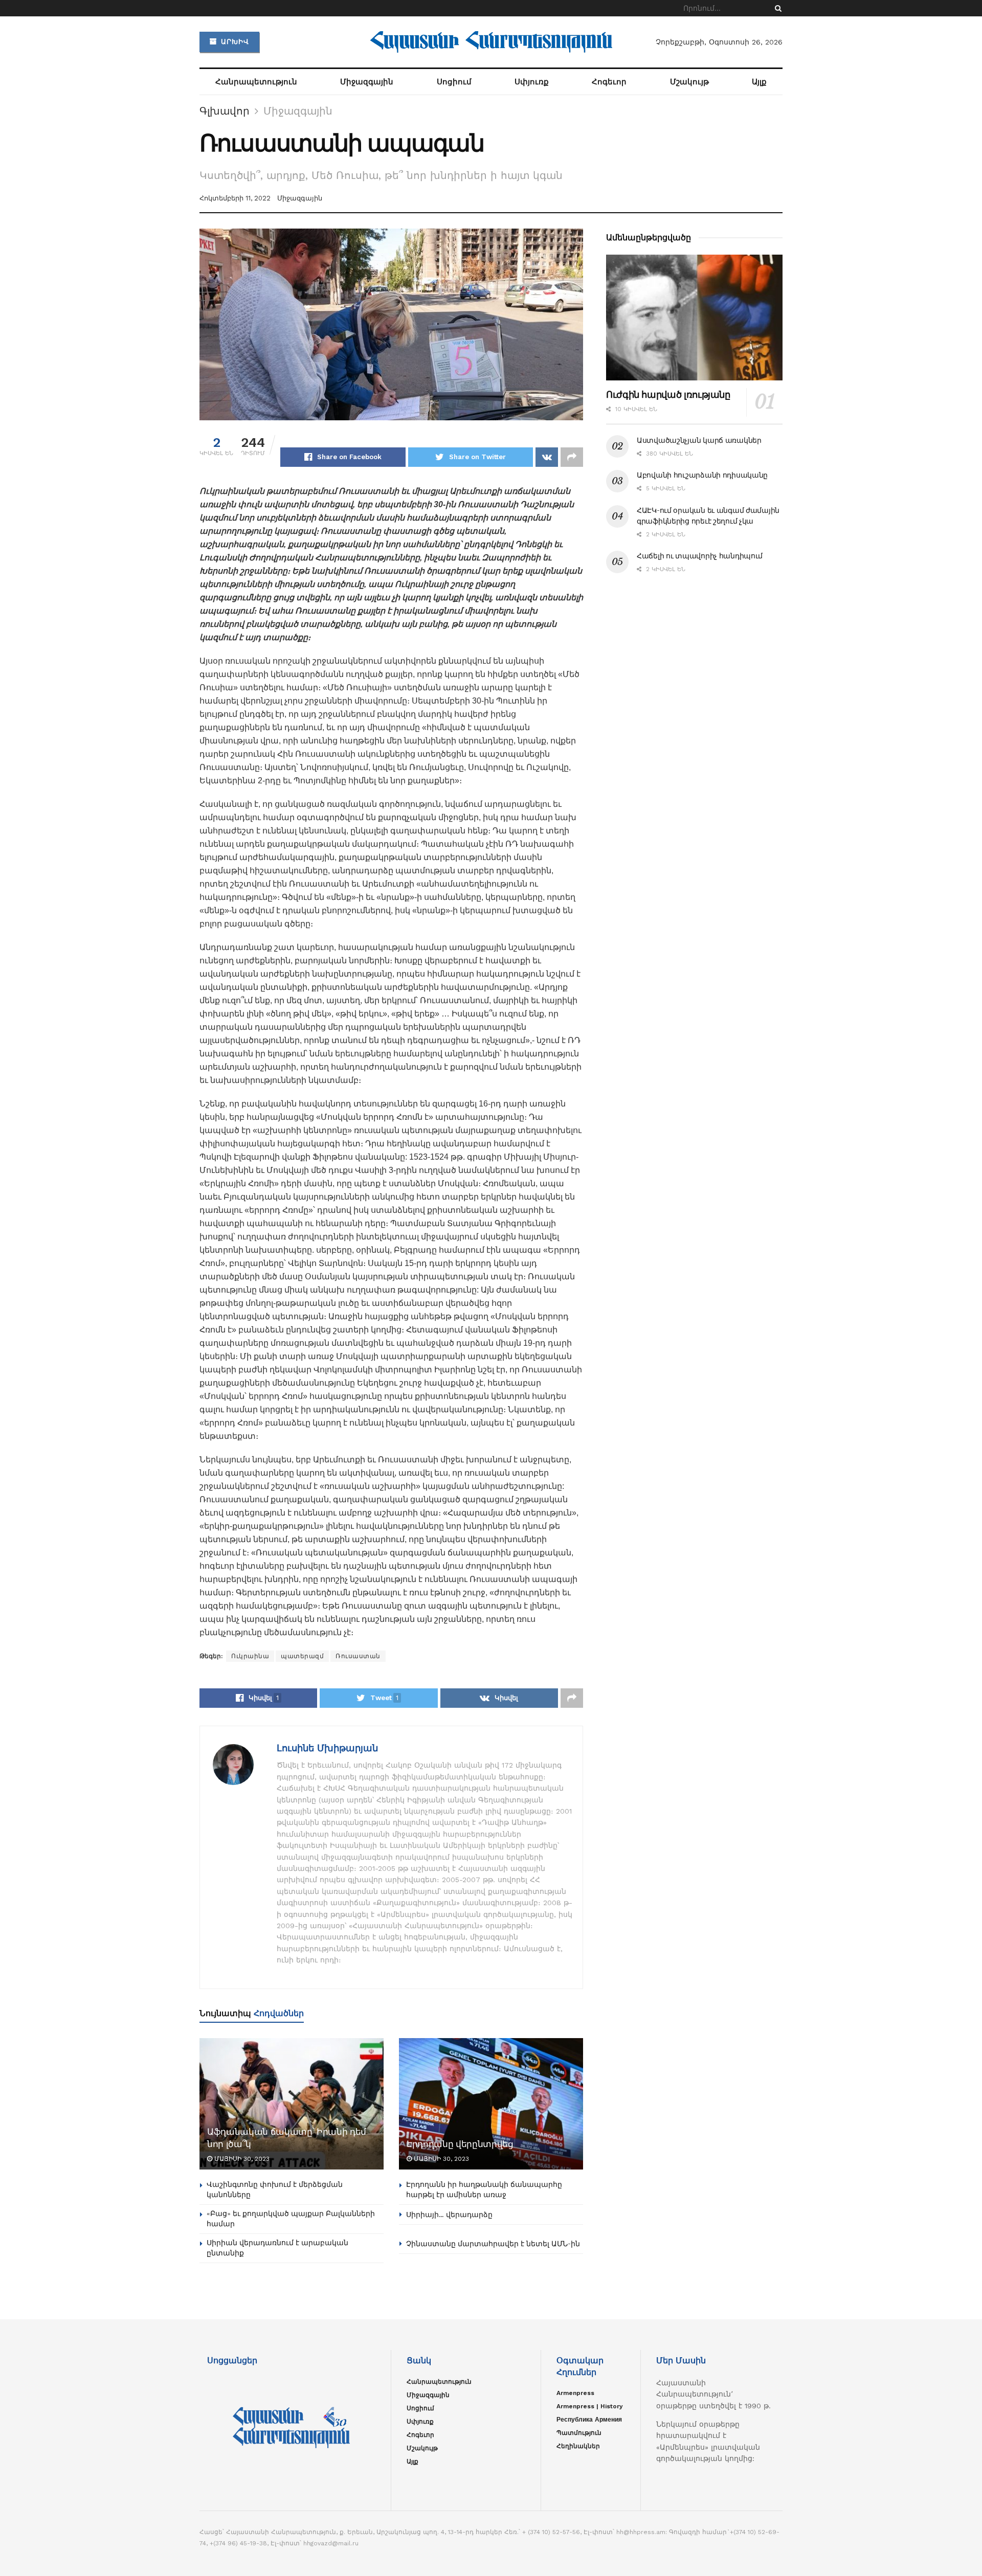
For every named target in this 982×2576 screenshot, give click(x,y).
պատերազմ (302, 1656)
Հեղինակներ (578, 2446)
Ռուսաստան (358, 1656)
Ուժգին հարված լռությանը (668, 395)
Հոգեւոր (609, 82)
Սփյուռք (532, 82)
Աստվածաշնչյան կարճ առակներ (699, 440)
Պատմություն (579, 2433)
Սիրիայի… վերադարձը (449, 2215)
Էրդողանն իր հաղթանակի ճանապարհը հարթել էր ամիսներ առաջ (484, 2189)
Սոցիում (454, 82)
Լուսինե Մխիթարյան (327, 1748)
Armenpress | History (590, 2406)
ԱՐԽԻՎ (234, 42)
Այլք (759, 82)
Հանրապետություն (256, 82)
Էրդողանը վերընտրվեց (460, 2144)
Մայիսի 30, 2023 (241, 2159)
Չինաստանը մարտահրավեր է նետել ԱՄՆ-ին (493, 2244)
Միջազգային (367, 82)
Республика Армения (589, 2420)
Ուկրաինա (250, 1656)
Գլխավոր (225, 111)
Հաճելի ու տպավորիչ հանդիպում (700, 556)
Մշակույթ (689, 82)
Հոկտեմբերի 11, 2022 (235, 198)
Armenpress (575, 2393)
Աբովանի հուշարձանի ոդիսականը (702, 475)
